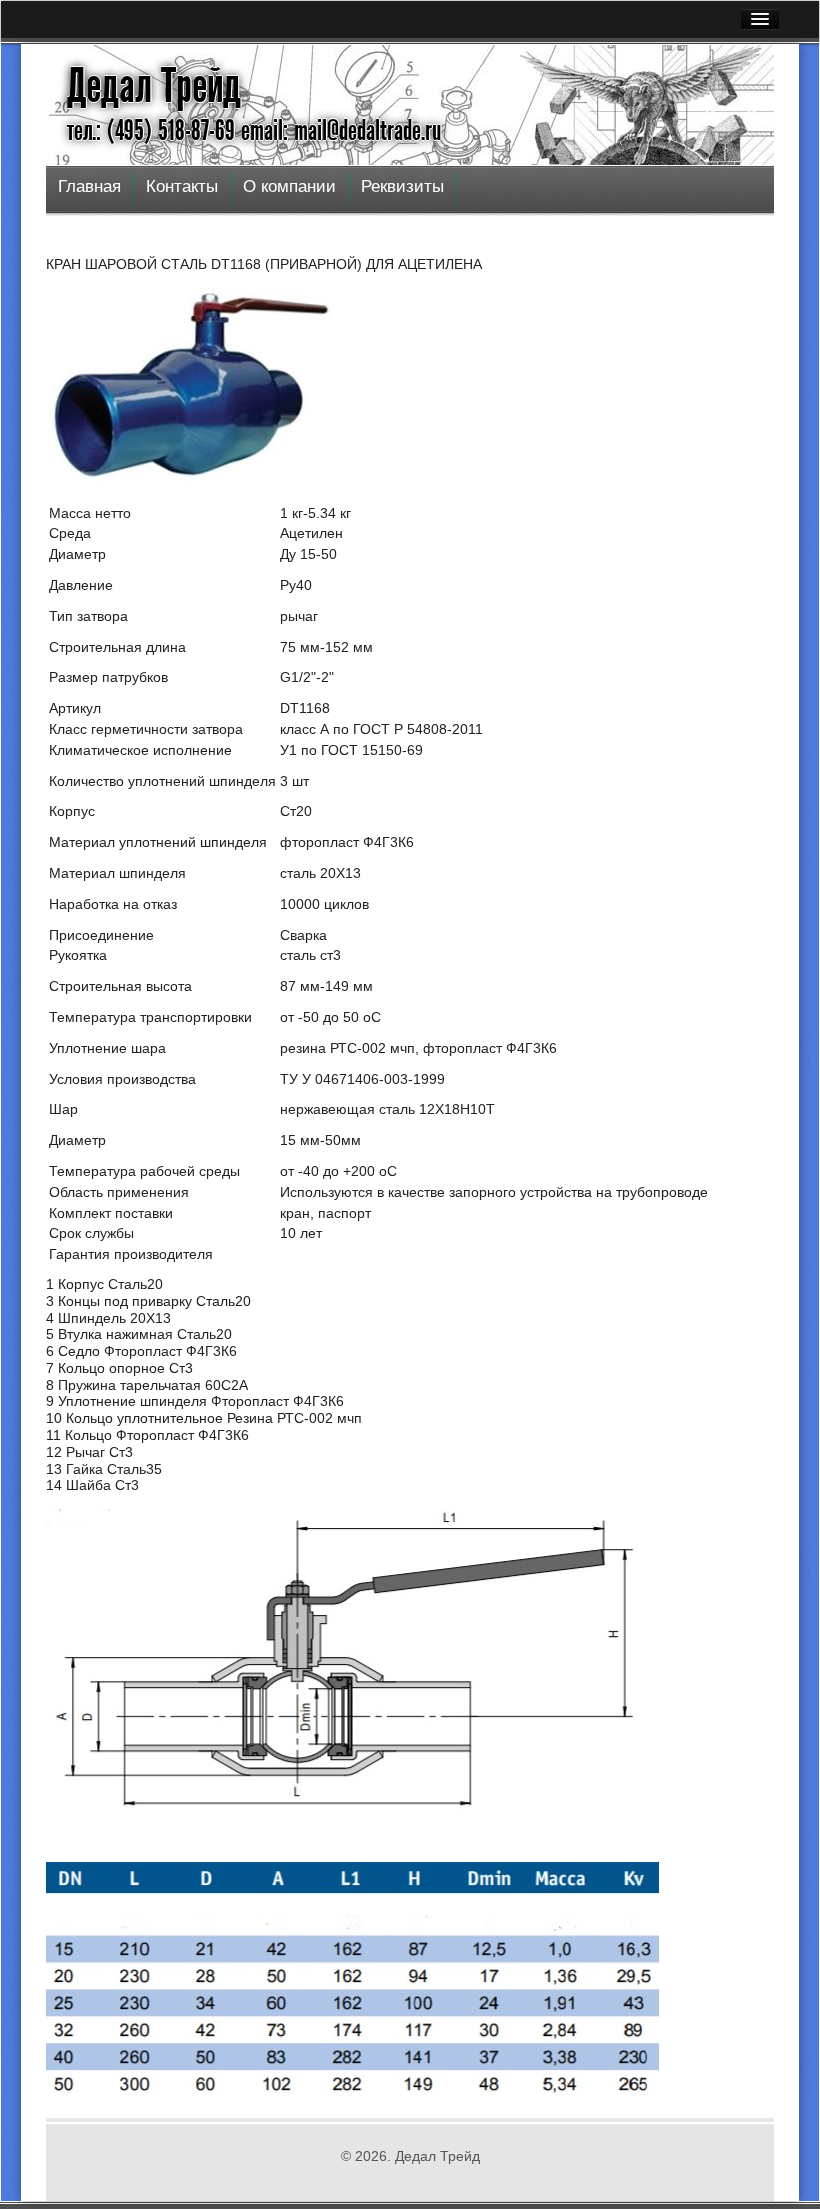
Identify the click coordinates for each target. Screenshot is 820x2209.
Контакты (182, 186)
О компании (289, 186)
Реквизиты (402, 186)
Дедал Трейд (154, 86)
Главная (89, 186)
